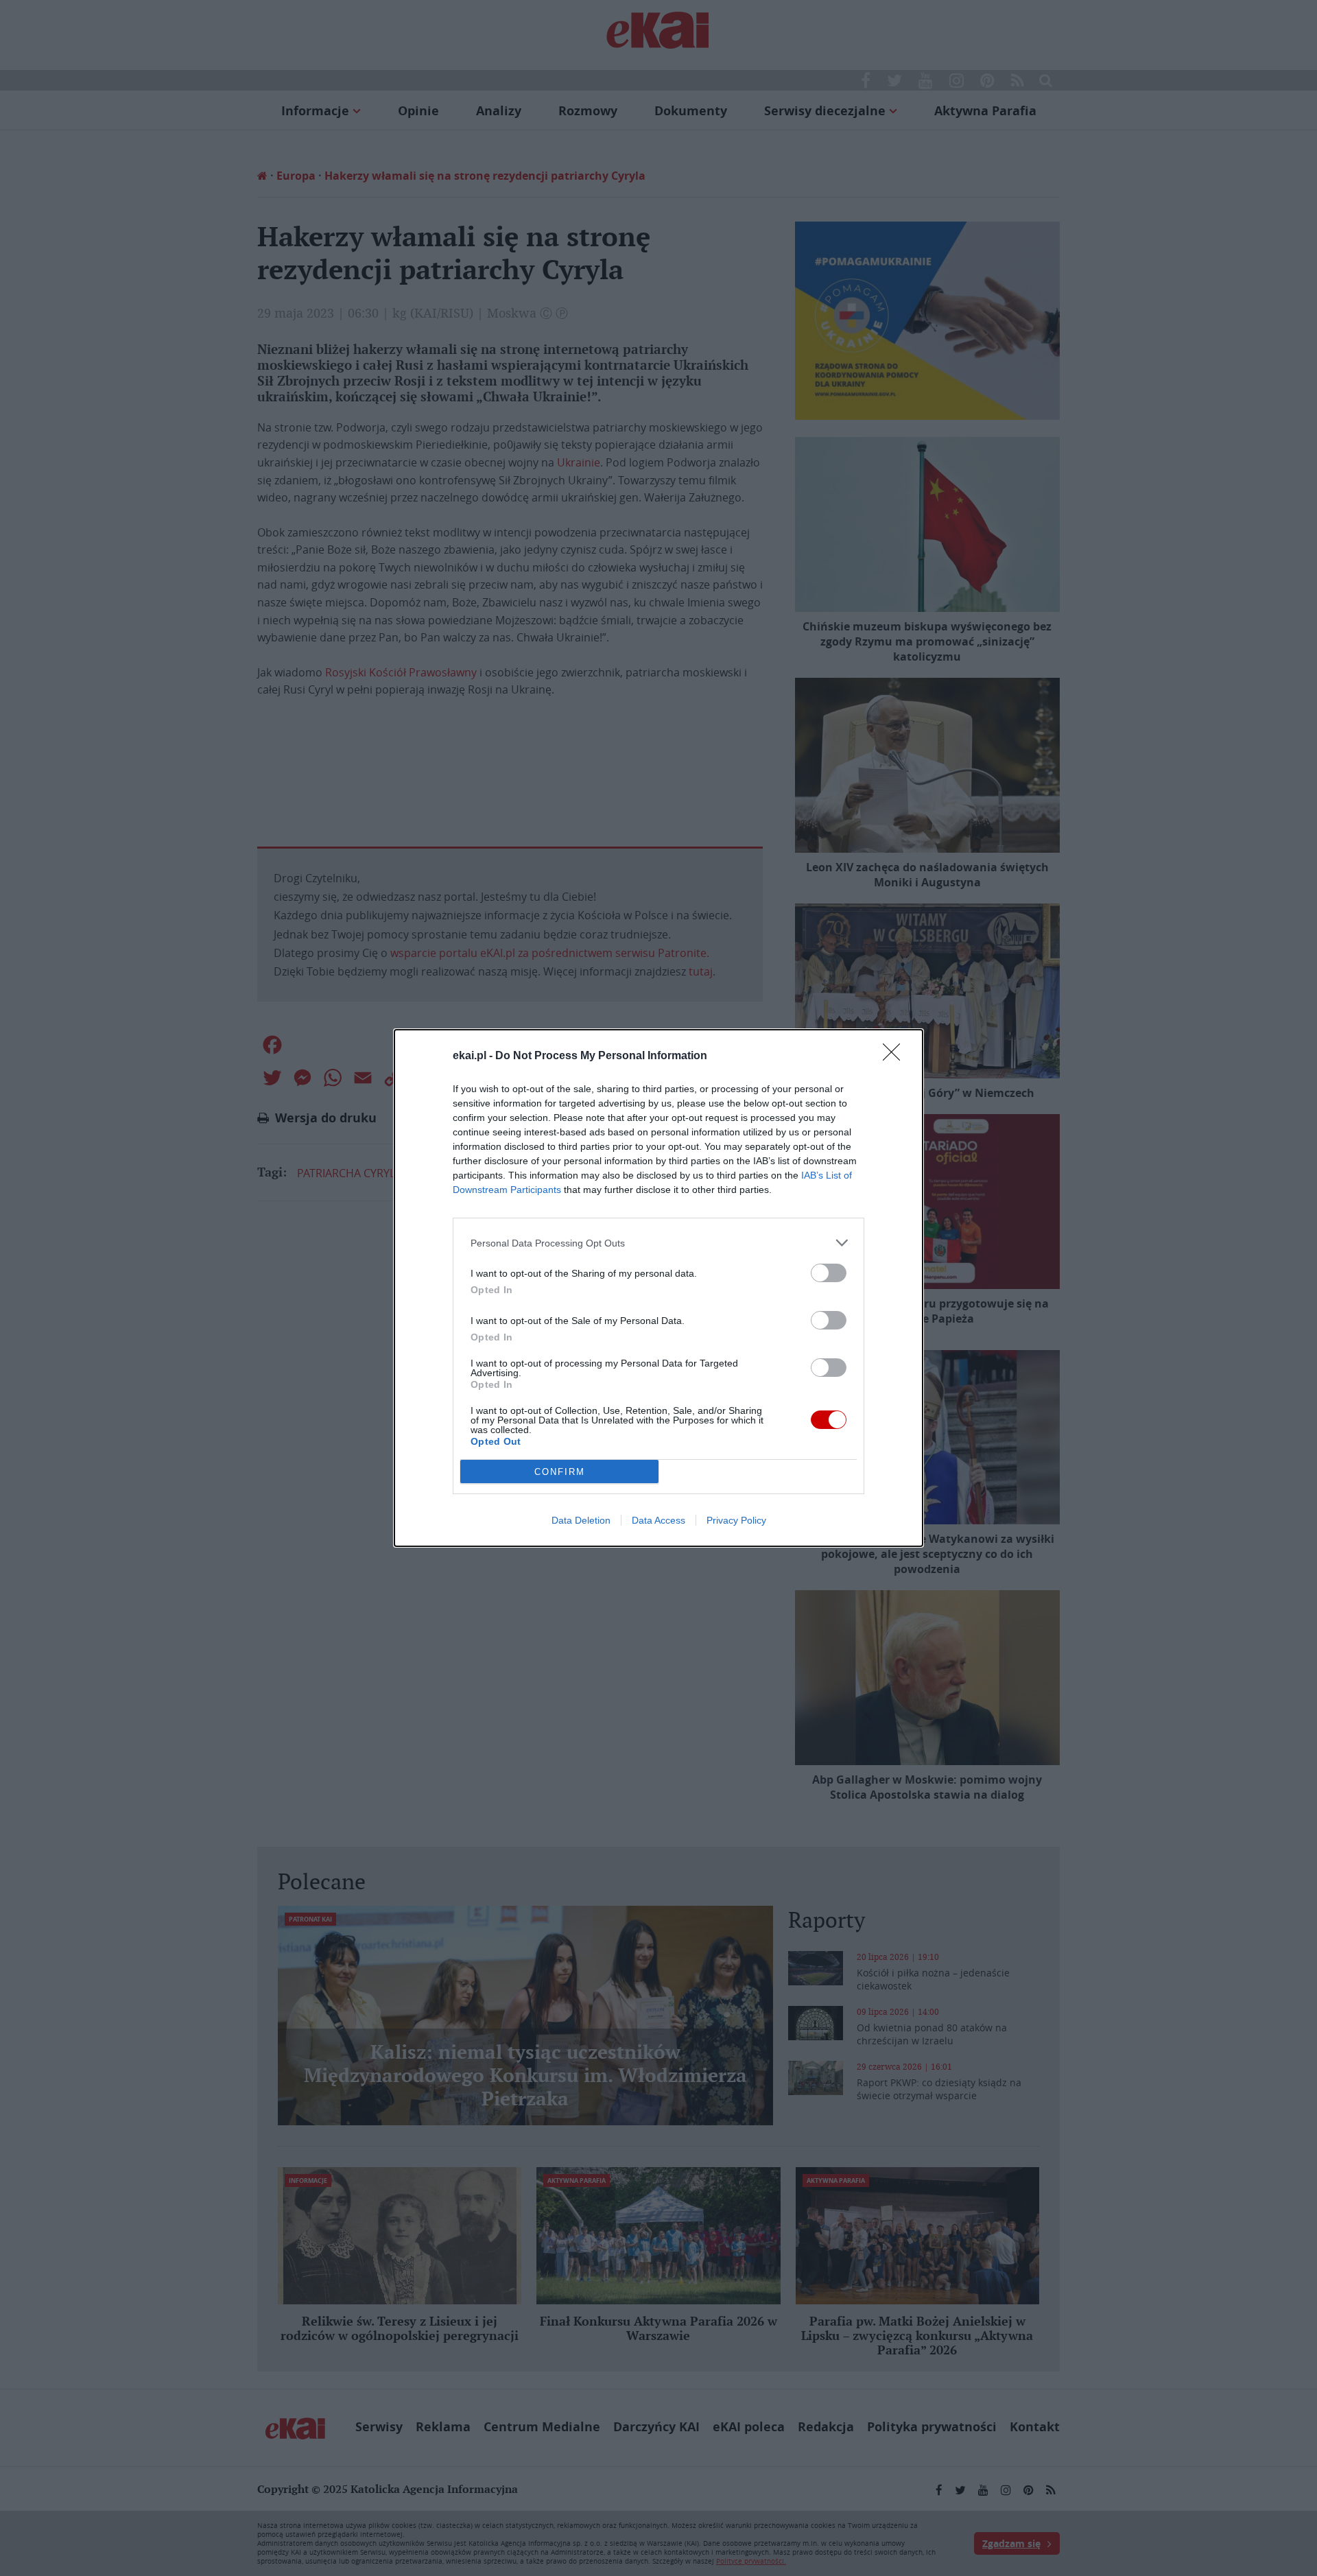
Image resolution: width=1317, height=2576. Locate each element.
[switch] (829, 1273)
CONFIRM (560, 1472)
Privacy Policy (736, 1520)
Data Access (658, 1520)
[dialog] (658, 1288)
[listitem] (658, 1243)
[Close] (896, 1056)
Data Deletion (581, 1520)
